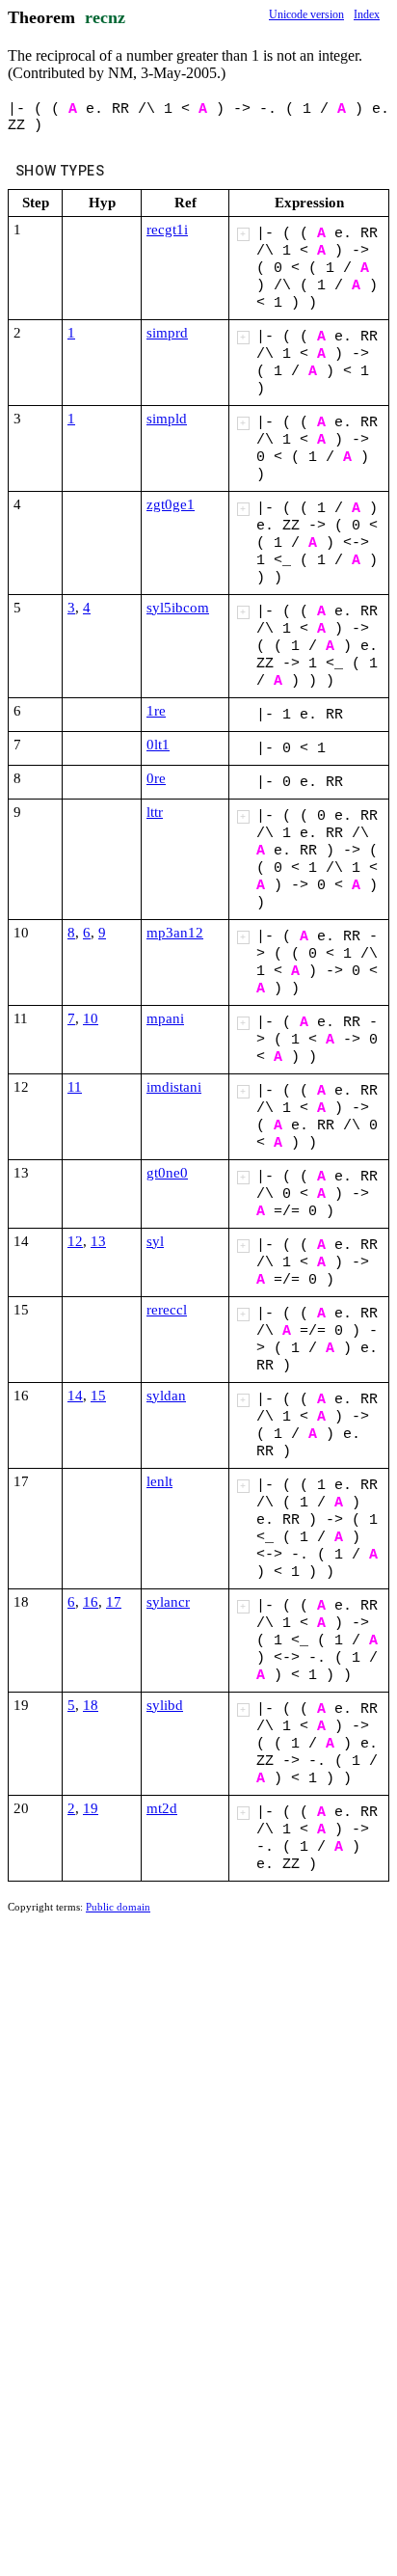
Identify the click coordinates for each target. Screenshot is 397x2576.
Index (367, 14)
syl (155, 1241)
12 (75, 1241)
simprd (167, 333)
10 (91, 1018)
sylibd (165, 1705)
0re (156, 778)
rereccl (167, 1310)
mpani (165, 1018)
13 (98, 1241)
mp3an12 (175, 933)
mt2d (162, 1808)
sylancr (168, 1602)
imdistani (174, 1087)
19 (91, 1808)
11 (75, 1087)
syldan (166, 1396)
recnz (105, 17)
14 (75, 1396)
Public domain (118, 1907)
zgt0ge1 (171, 504)
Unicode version (306, 14)
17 (114, 1602)
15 (98, 1396)
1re (156, 711)
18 (91, 1705)
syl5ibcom (178, 608)
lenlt (159, 1481)
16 (91, 1602)
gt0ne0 (167, 1173)
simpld (167, 419)
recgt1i (167, 230)
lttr (155, 812)
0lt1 (158, 745)
